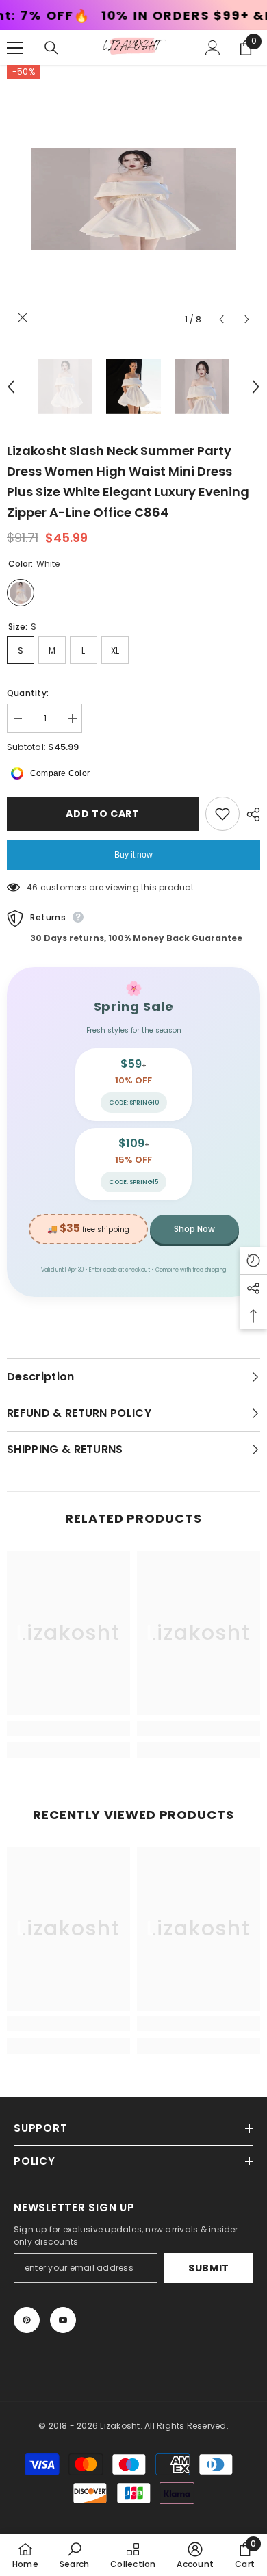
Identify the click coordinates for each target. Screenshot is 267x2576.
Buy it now (133, 855)
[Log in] (213, 48)
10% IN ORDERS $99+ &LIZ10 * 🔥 (130, 16)
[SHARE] (250, 814)
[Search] (51, 48)
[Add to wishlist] (222, 814)
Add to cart (103, 814)
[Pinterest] (27, 2320)
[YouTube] (63, 2320)
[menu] (15, 48)
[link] (68, 1728)
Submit (209, 2268)
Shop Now (194, 1229)
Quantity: (28, 693)
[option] (133, 199)
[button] (221, 319)
